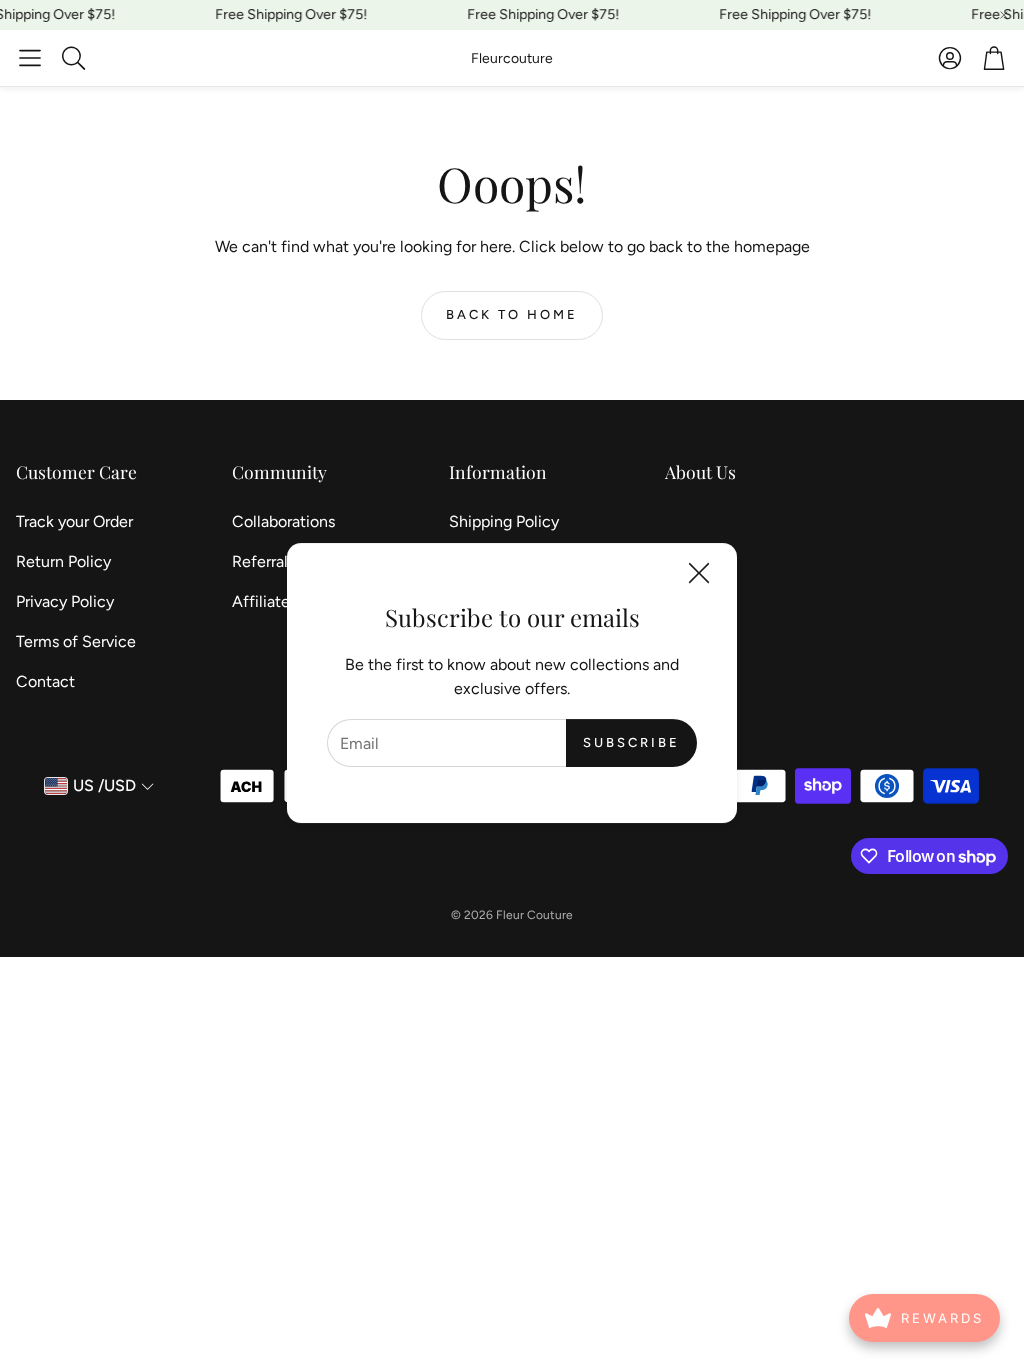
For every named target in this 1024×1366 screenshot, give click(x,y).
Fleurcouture (512, 58)
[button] (30, 58)
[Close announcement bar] (1004, 15)
